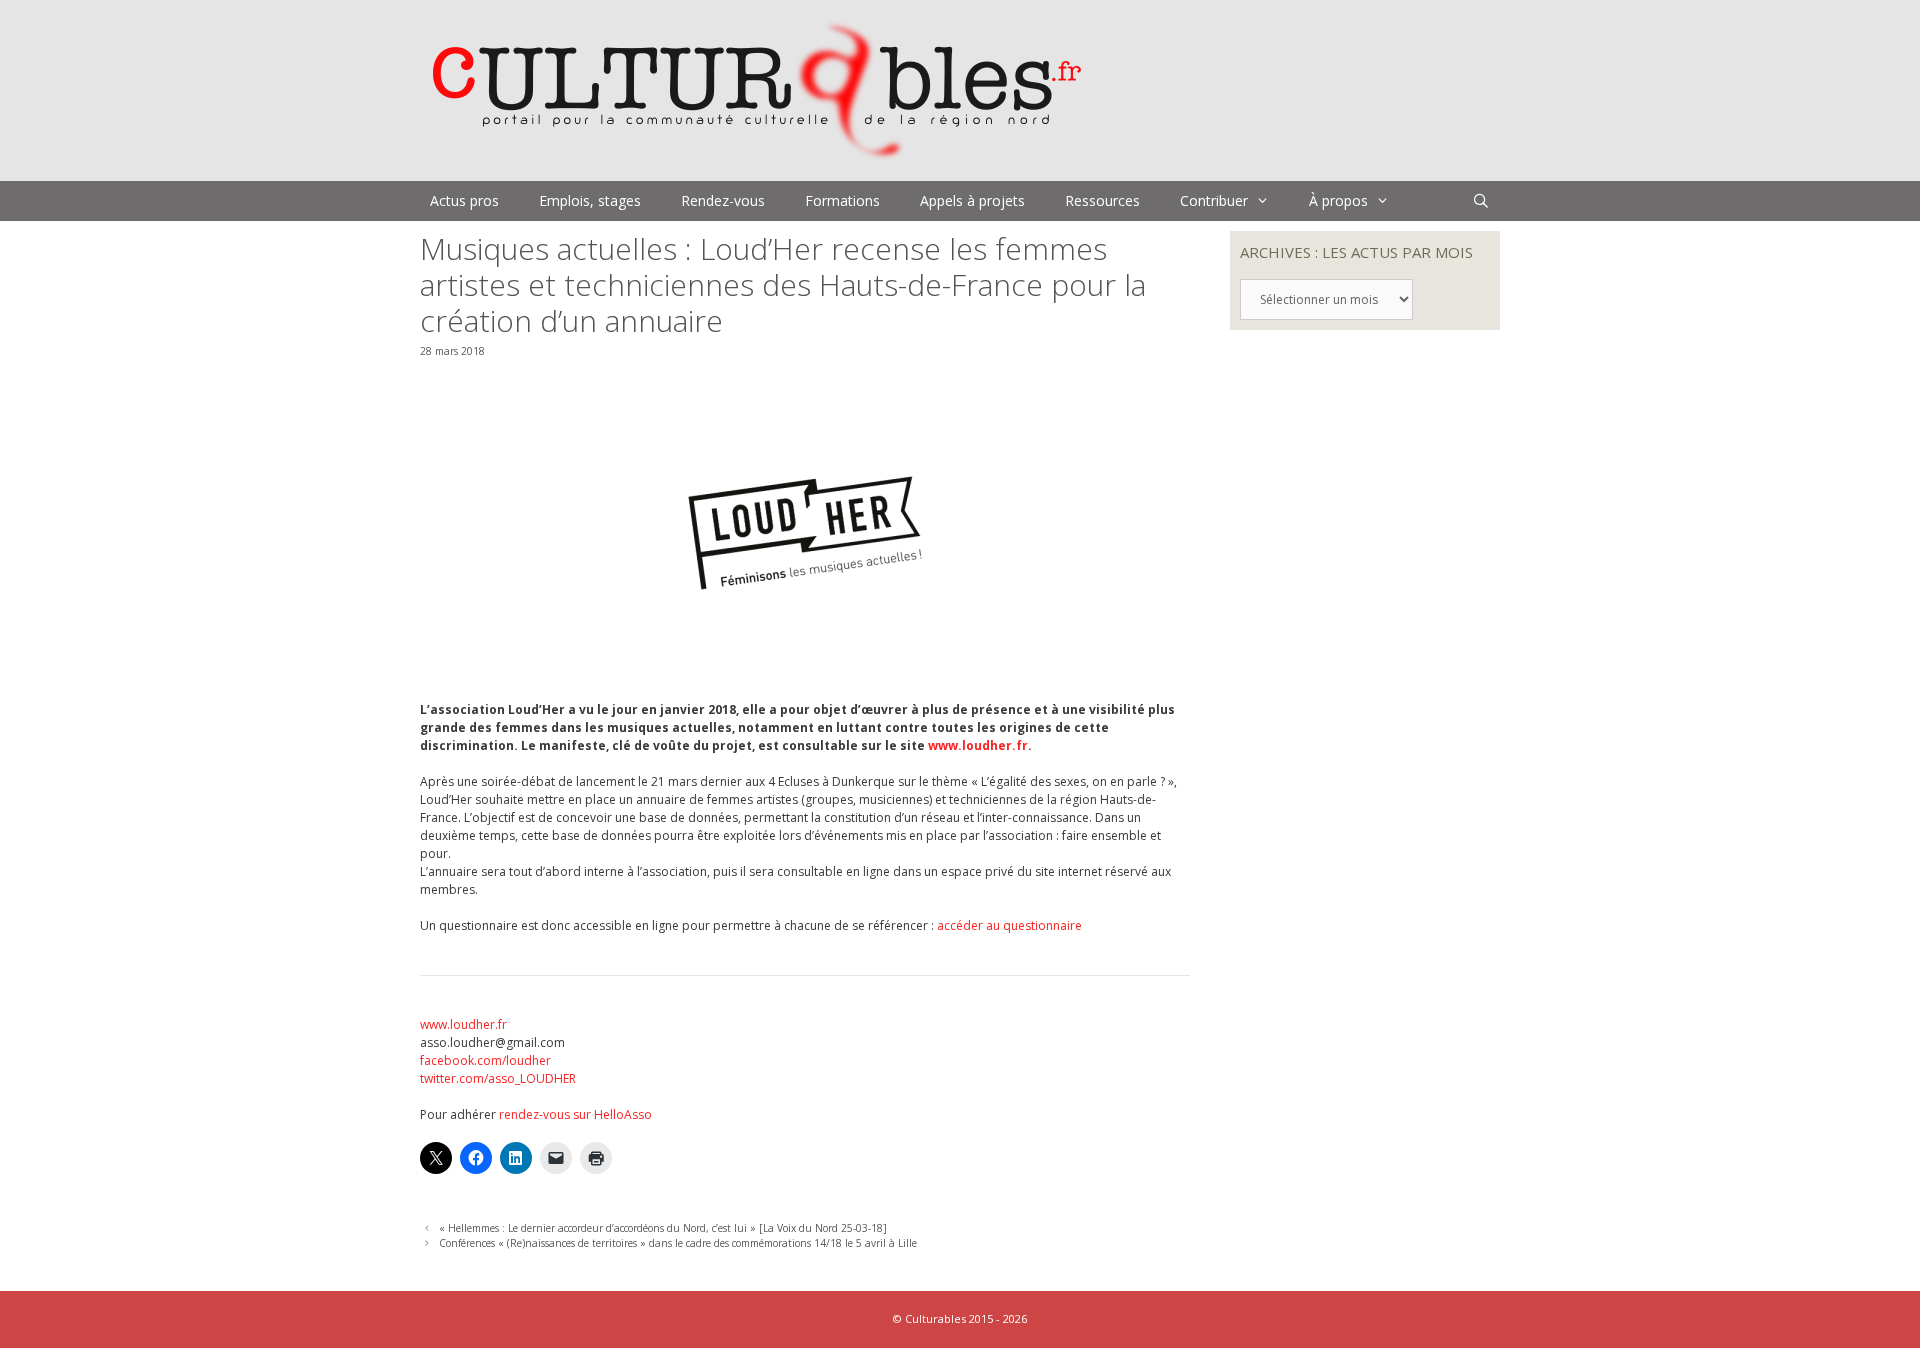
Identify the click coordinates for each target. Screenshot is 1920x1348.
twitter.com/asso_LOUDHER (498, 1078)
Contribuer (1214, 200)
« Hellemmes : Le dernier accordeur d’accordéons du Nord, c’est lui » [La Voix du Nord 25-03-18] (663, 1228)
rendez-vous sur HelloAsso (575, 1114)
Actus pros (464, 200)
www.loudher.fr (978, 745)
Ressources (1102, 200)
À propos (1338, 200)
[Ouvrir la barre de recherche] (1481, 201)
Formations (842, 200)
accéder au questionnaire (1009, 925)
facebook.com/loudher (485, 1060)
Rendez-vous (723, 200)
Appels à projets (972, 200)
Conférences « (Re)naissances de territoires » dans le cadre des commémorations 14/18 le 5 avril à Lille (678, 1243)
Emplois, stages (590, 200)
